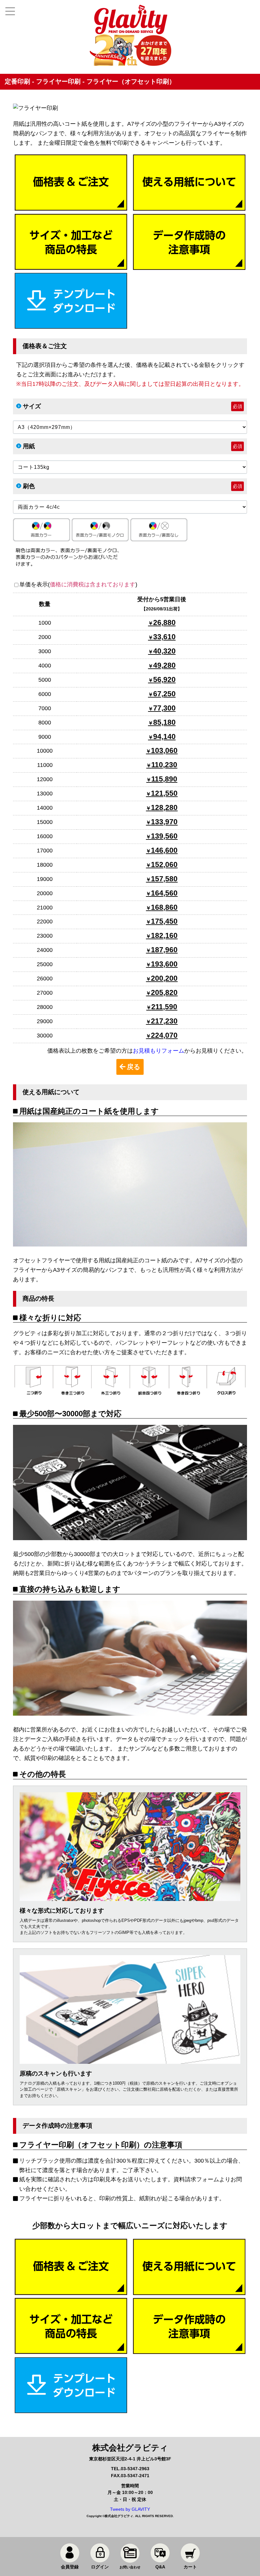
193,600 (164, 964)
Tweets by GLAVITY (130, 2509)
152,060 (164, 864)
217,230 (164, 1021)
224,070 (164, 1035)
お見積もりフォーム (159, 1051)
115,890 (164, 779)
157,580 (164, 879)
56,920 (164, 679)
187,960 (164, 950)
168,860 (164, 907)
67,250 (164, 694)
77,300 (164, 708)
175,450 (164, 921)
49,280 (164, 665)
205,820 (164, 992)
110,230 (164, 765)
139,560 (164, 836)
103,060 (164, 750)
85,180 (164, 722)
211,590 (164, 1007)
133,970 (164, 822)
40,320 (164, 651)
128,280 (164, 807)
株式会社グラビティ (119, 2516)
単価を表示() (78, 584)
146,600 (164, 850)
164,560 (164, 893)
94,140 (164, 736)
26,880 (164, 622)
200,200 (164, 978)
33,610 (164, 637)
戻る (134, 1067)
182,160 (164, 935)
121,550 (164, 793)
